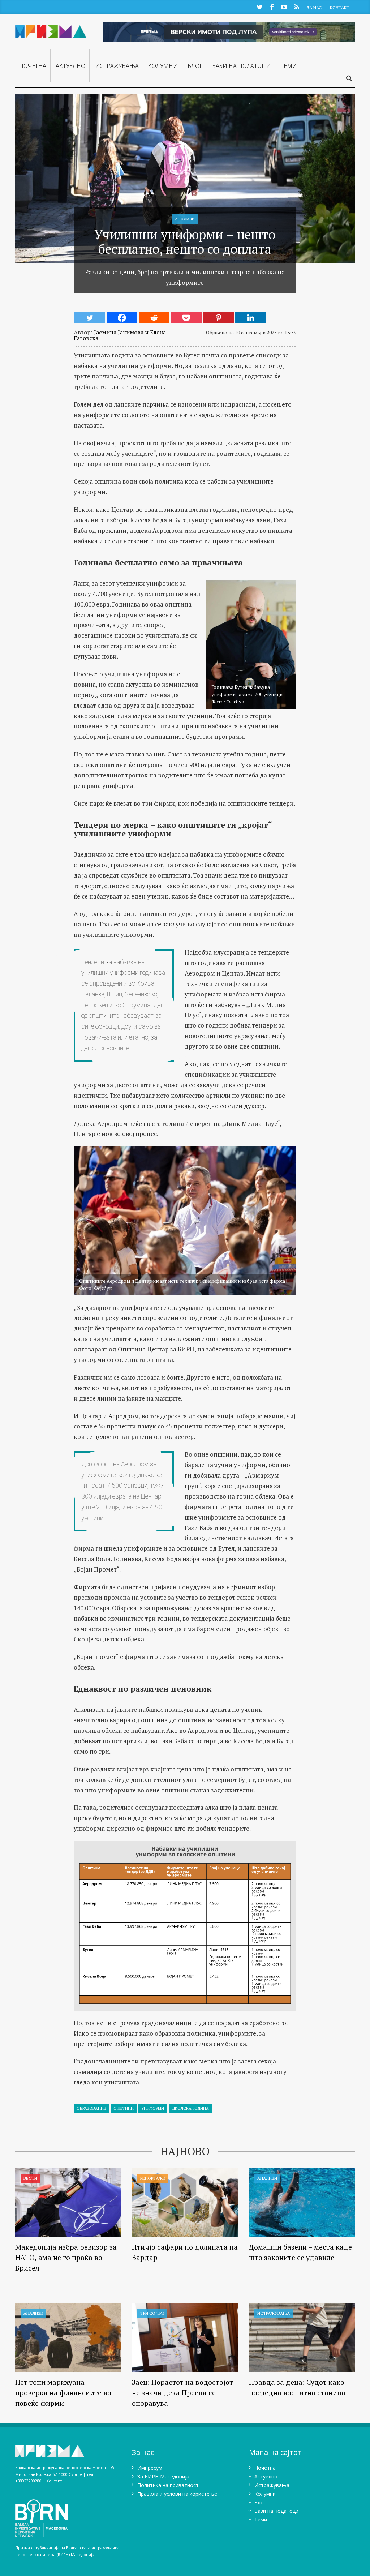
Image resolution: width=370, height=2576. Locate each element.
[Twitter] (90, 318)
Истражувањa (117, 66)
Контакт (340, 7)
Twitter (259, 7)
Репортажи (153, 2178)
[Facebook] (122, 318)
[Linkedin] (251, 318)
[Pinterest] (218, 318)
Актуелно (70, 66)
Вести (30, 2178)
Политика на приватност (168, 2485)
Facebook (272, 7)
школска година (190, 2108)
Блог (195, 66)
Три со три (152, 2313)
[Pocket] (186, 318)
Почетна (33, 66)
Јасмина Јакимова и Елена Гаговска (120, 335)
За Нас (314, 7)
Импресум (150, 2468)
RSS (296, 7)
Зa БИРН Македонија (163, 2476)
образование (91, 2108)
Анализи (185, 219)
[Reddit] (154, 318)
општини (124, 2108)
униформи (153, 2108)
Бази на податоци (241, 66)
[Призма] (51, 30)
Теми (289, 66)
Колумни (163, 66)
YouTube (284, 7)
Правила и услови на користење (177, 2494)
